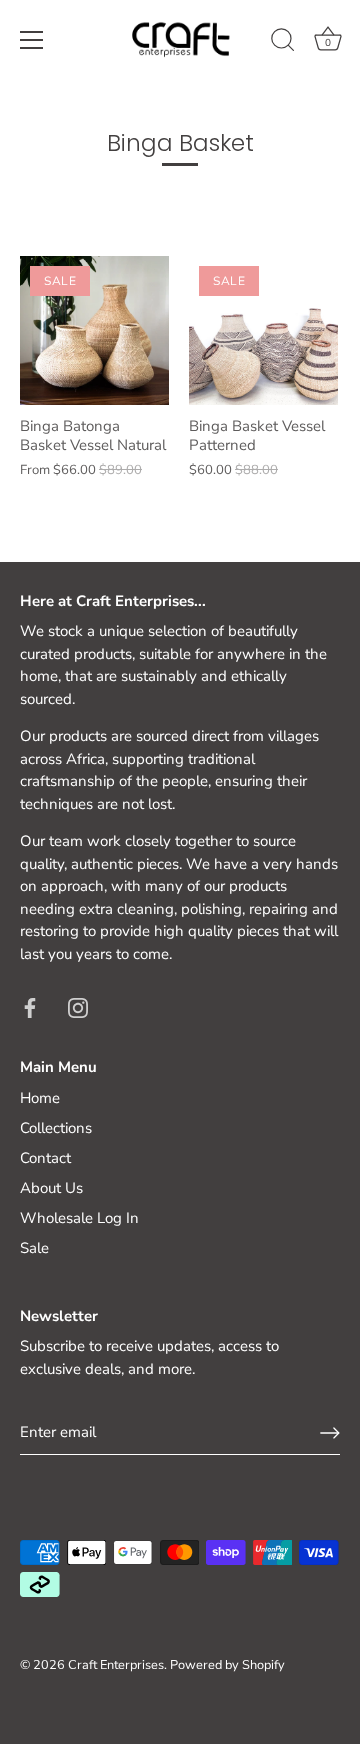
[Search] (283, 43)
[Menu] (32, 40)
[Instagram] (78, 1006)
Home (40, 1098)
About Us (51, 1188)
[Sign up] (330, 1433)
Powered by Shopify (227, 1665)
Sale (34, 1248)
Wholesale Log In (79, 1218)
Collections (56, 1128)
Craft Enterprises (116, 1665)
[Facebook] (30, 1006)
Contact (45, 1158)
